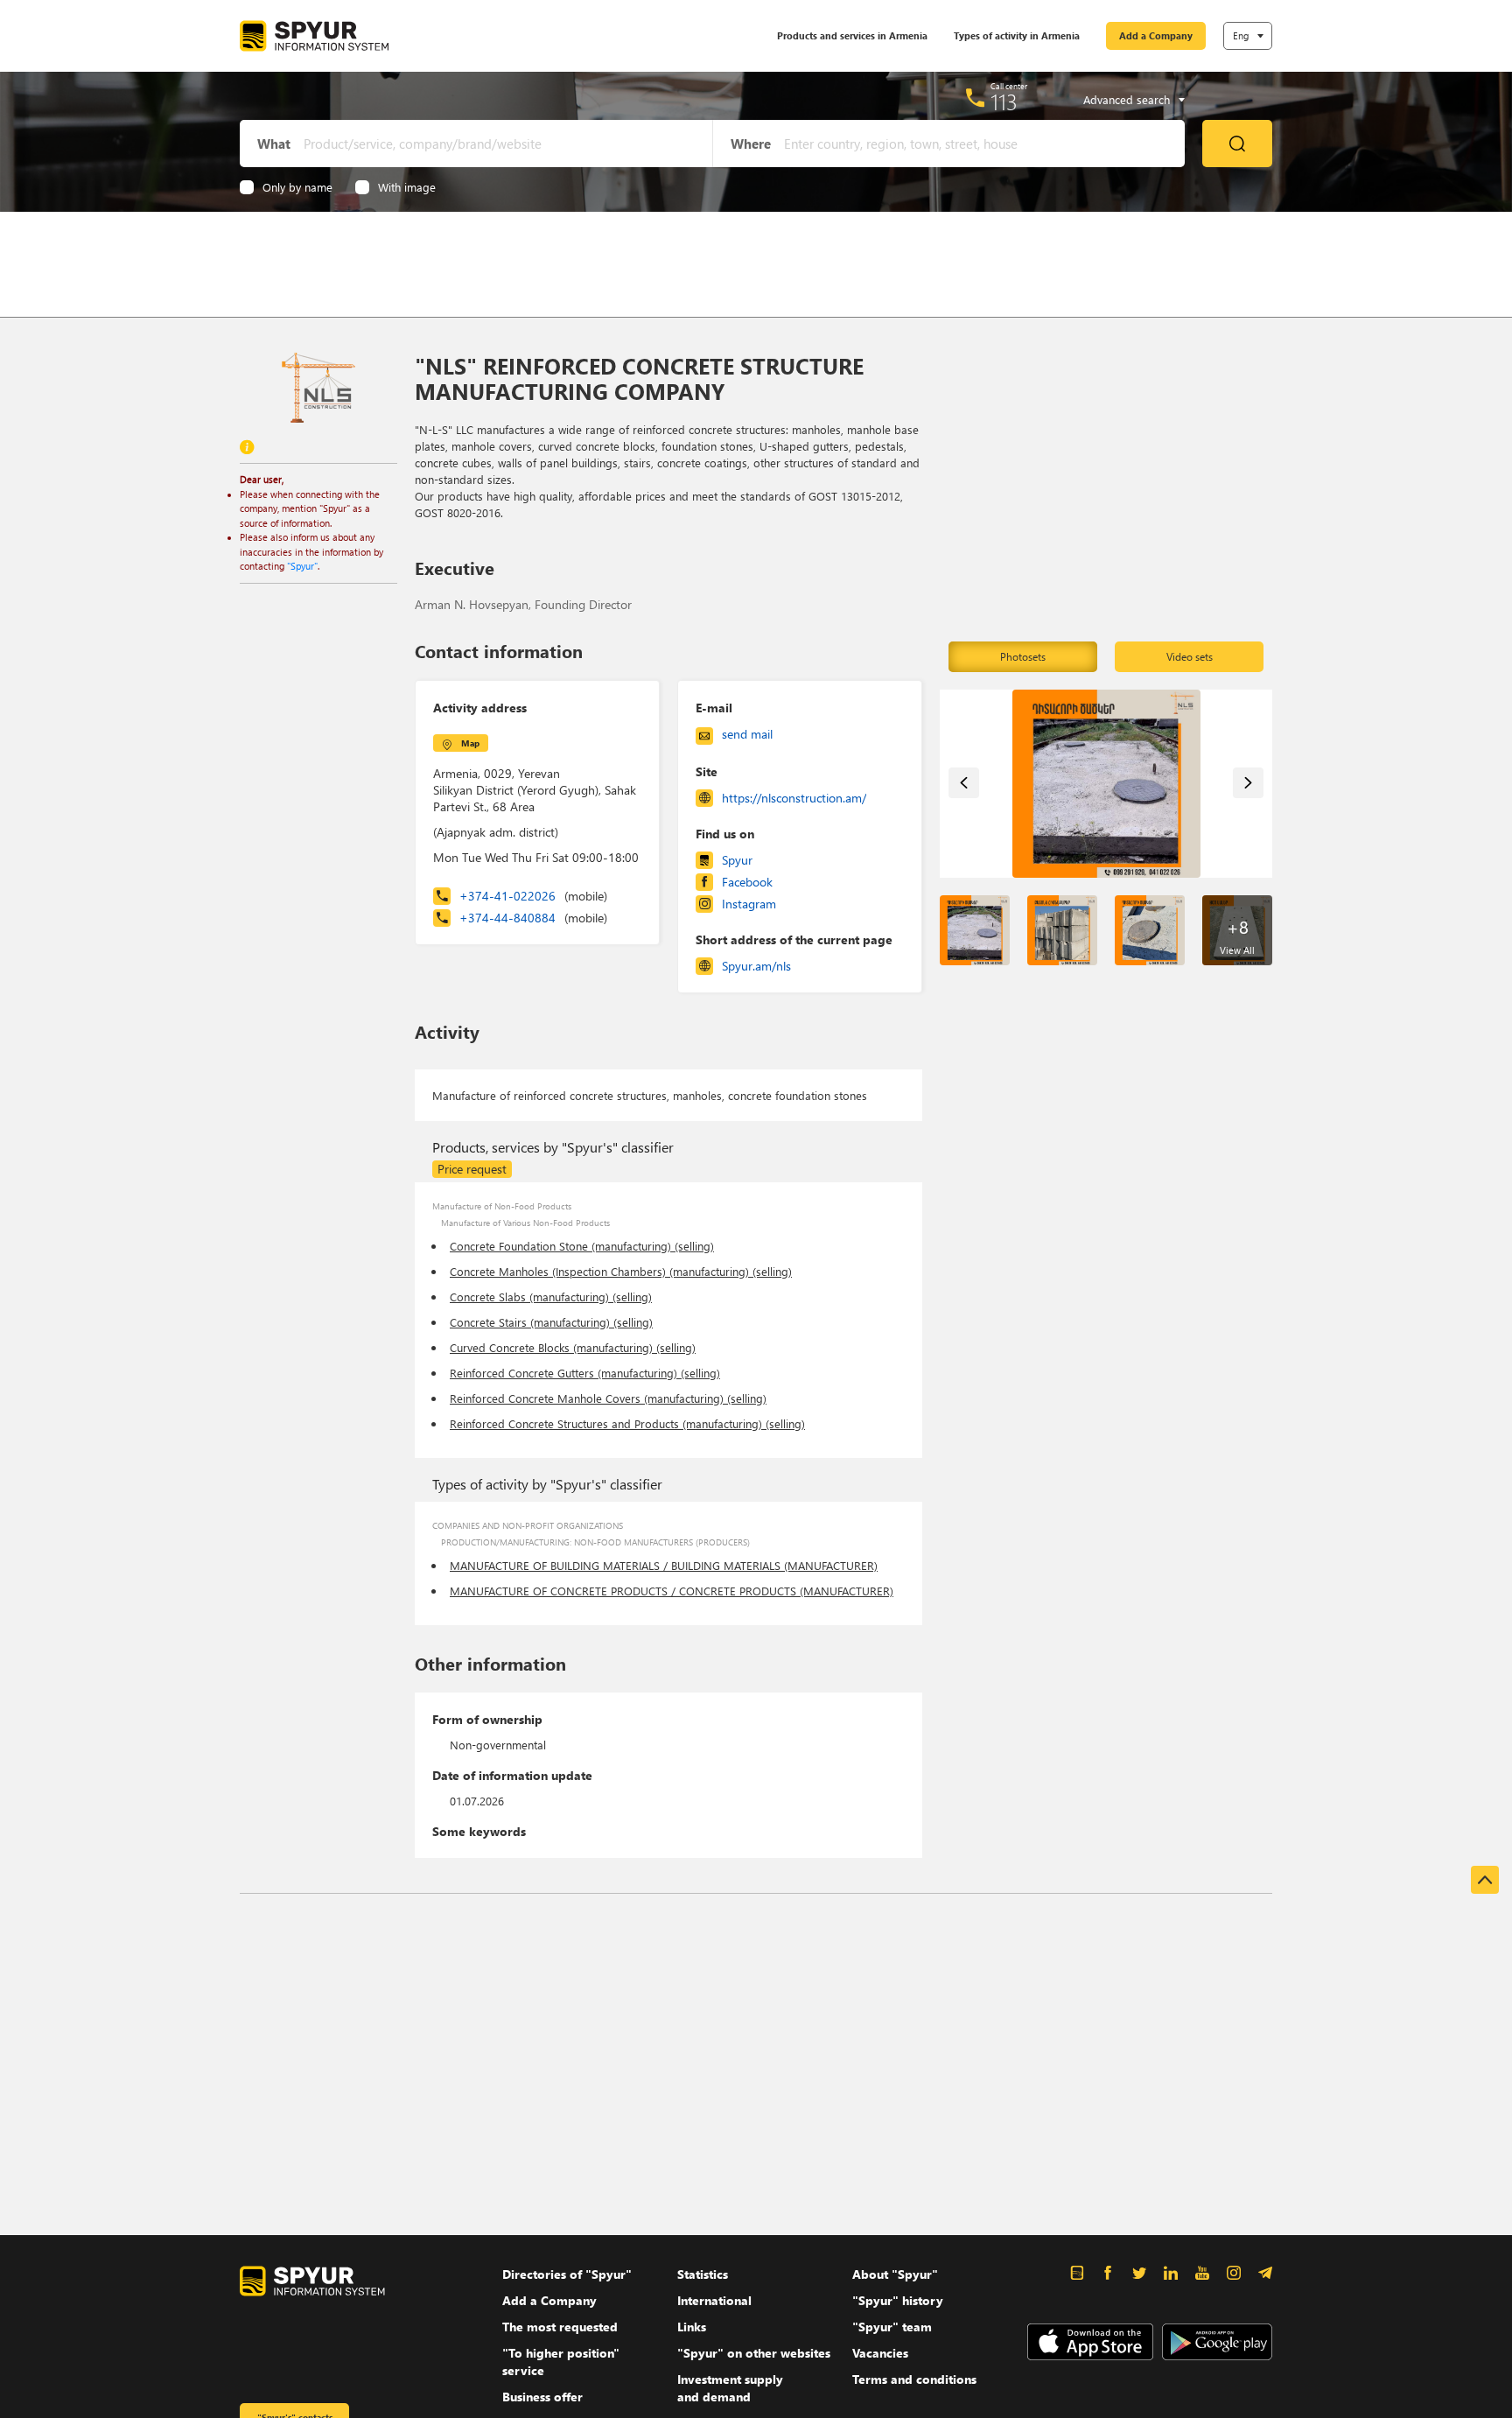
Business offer (542, 2397)
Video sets (1190, 657)
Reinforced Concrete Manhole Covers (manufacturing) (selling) (608, 1398)
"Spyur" (302, 566)
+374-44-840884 (533, 918)
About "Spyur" (895, 2274)
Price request (472, 1169)
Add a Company (1156, 35)
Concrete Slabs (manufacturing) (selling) (551, 1297)
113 (1004, 102)
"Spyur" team (892, 2327)
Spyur (737, 860)
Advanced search (1127, 100)
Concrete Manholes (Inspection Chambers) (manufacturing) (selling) (621, 1271)
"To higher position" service (561, 2362)
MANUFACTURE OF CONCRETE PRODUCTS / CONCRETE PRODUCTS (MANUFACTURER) (672, 1591)
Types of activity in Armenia (1017, 35)
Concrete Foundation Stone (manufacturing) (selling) (582, 1246)
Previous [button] (964, 783)
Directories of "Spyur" (567, 2274)
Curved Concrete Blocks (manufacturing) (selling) (573, 1347)
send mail (747, 734)
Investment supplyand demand (730, 2388)
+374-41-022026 (533, 896)
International (714, 2300)
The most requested (560, 2327)
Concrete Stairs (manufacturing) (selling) (551, 1322)
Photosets (1023, 657)
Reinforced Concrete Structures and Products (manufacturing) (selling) (627, 1423)
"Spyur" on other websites (754, 2353)
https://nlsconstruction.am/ (794, 798)
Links (692, 2327)
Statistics (703, 2274)
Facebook (747, 882)
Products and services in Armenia (852, 35)
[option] (1106, 784)
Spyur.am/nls (756, 966)
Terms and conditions (914, 2379)
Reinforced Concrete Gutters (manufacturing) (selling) (585, 1373)
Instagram (749, 904)
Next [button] (1248, 783)
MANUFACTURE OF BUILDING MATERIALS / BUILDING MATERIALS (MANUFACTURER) (664, 1565)
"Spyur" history (898, 2300)
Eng (1241, 35)
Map (470, 743)
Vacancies (880, 2353)
